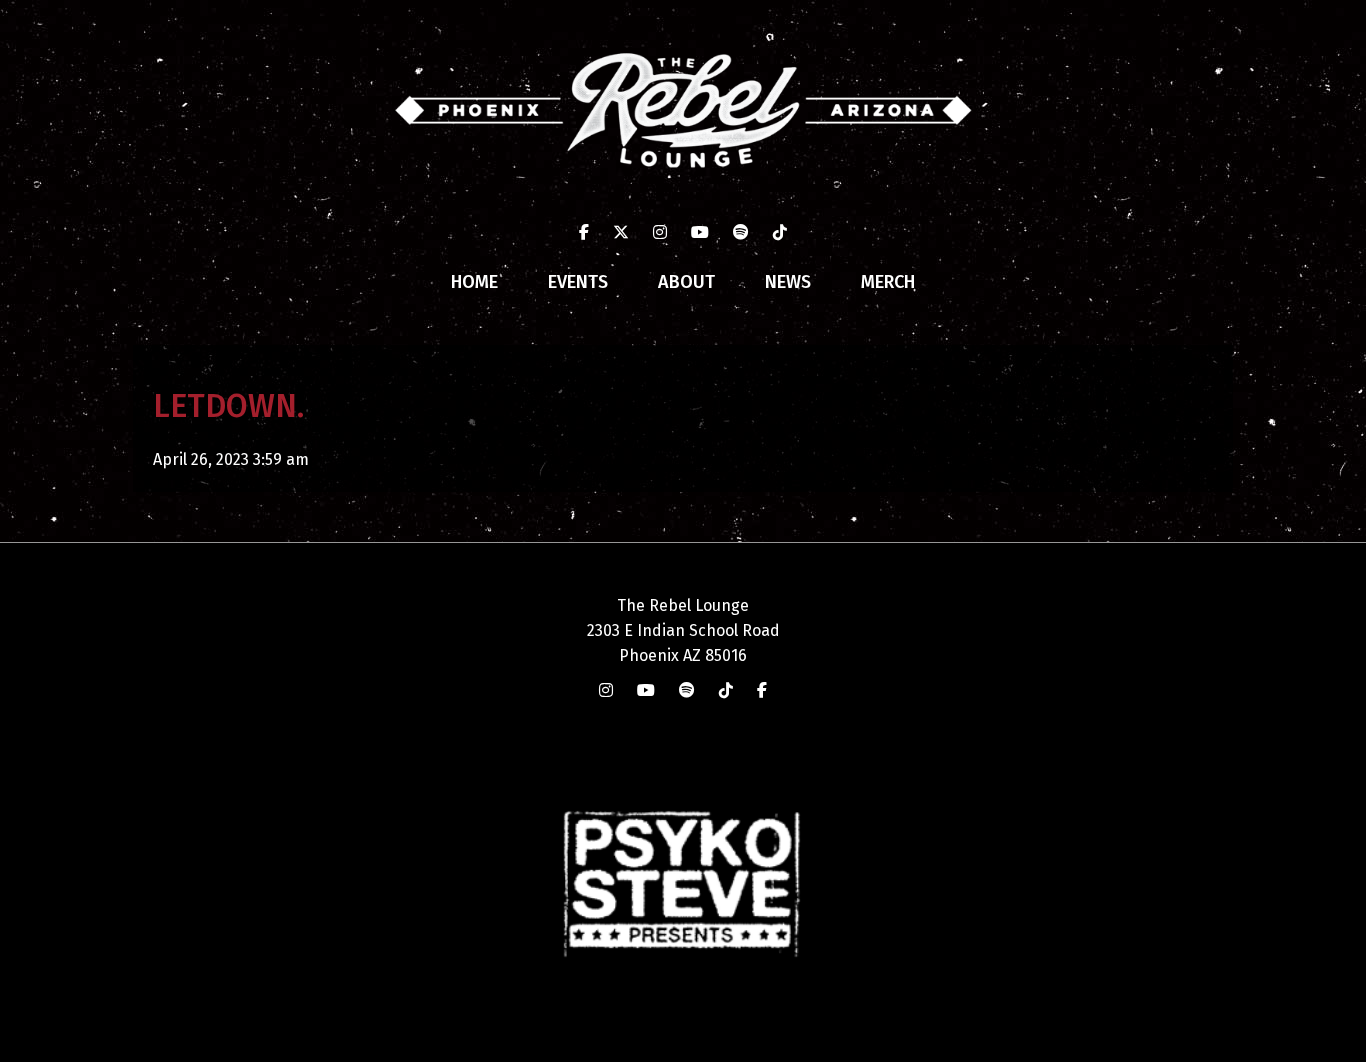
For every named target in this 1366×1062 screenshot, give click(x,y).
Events (578, 282)
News (788, 282)
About (686, 282)
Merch (888, 282)
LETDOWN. (228, 406)
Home (474, 282)
